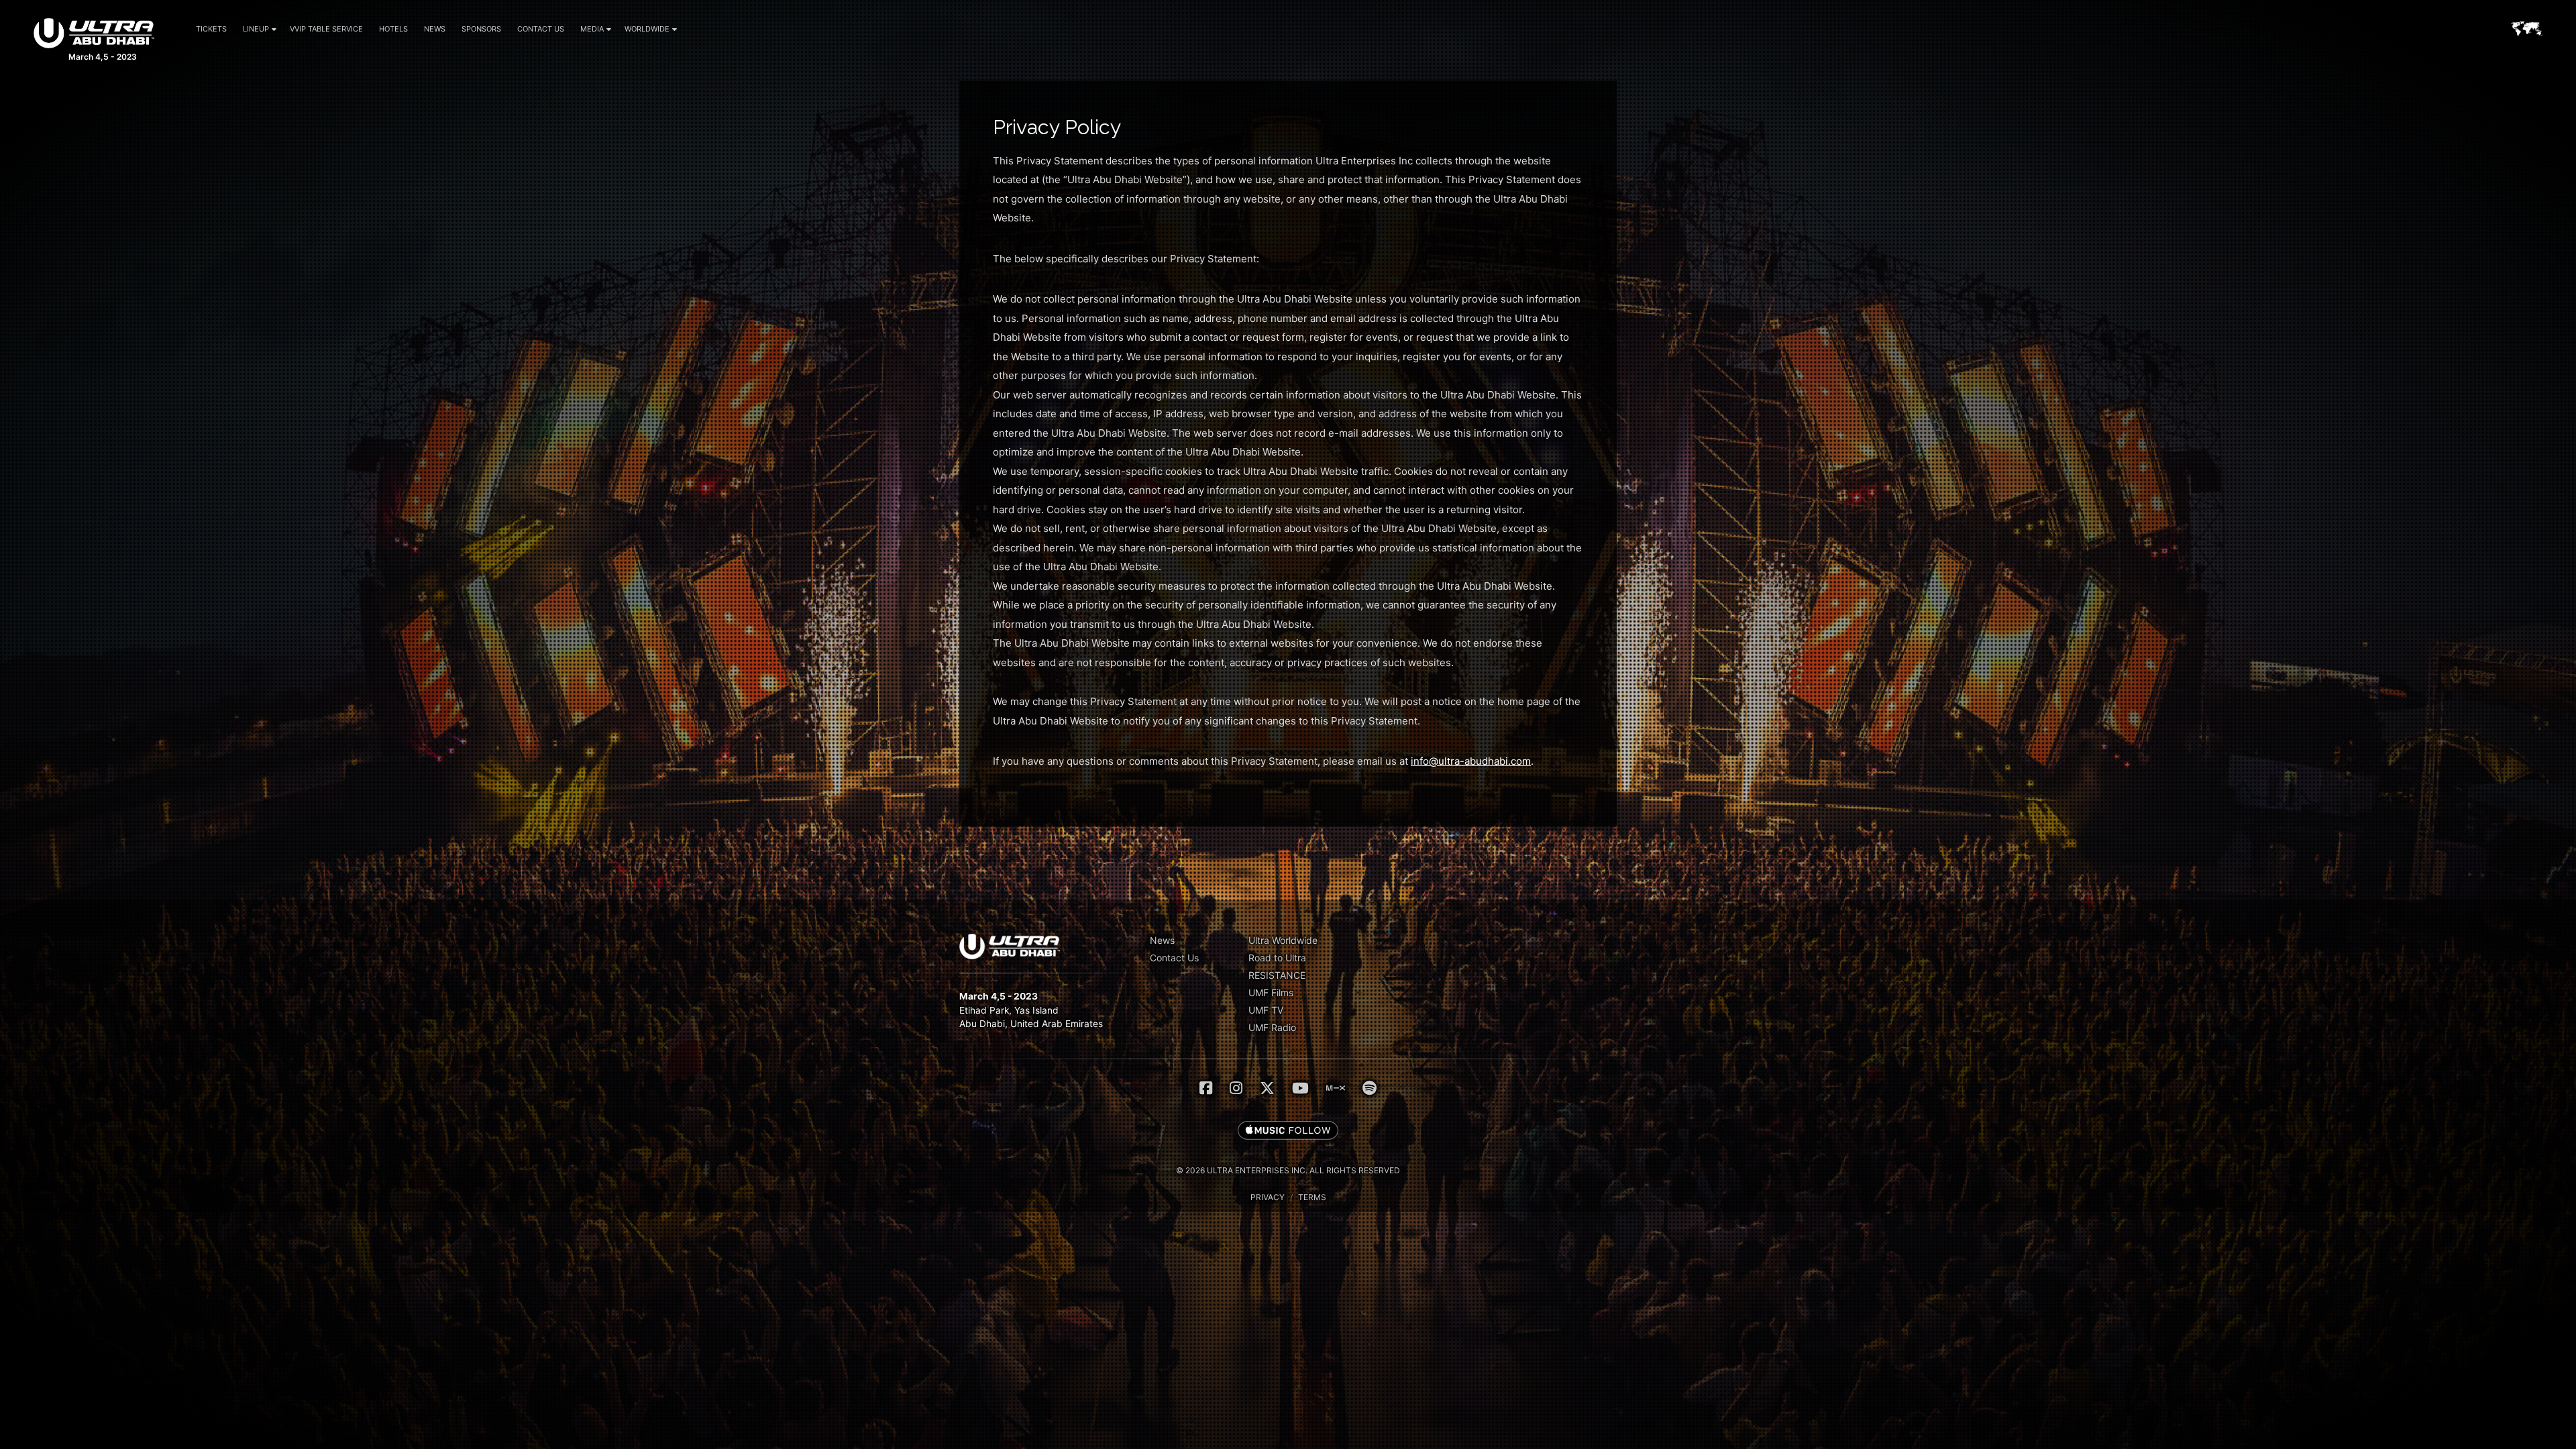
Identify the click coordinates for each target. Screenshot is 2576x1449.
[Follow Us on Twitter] (1267, 1088)
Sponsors (481, 29)
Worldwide (647, 29)
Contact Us (541, 29)
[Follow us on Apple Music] (1288, 1131)
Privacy (1268, 1197)
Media (592, 29)
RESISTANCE (1277, 975)
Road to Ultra (1277, 958)
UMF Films (1271, 992)
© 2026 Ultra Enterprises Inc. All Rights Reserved (1288, 1170)
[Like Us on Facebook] (1206, 1088)
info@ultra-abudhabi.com (1471, 761)
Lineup (256, 29)
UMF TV (1266, 1010)
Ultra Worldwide (1283, 940)
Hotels (393, 29)
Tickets (211, 29)
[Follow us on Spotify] (1370, 1088)
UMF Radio (1272, 1027)
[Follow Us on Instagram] (1236, 1088)
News (435, 29)
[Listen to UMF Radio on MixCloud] (1336, 1088)
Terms (1312, 1197)
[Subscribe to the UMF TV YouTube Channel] (1300, 1088)
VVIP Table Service (326, 29)
